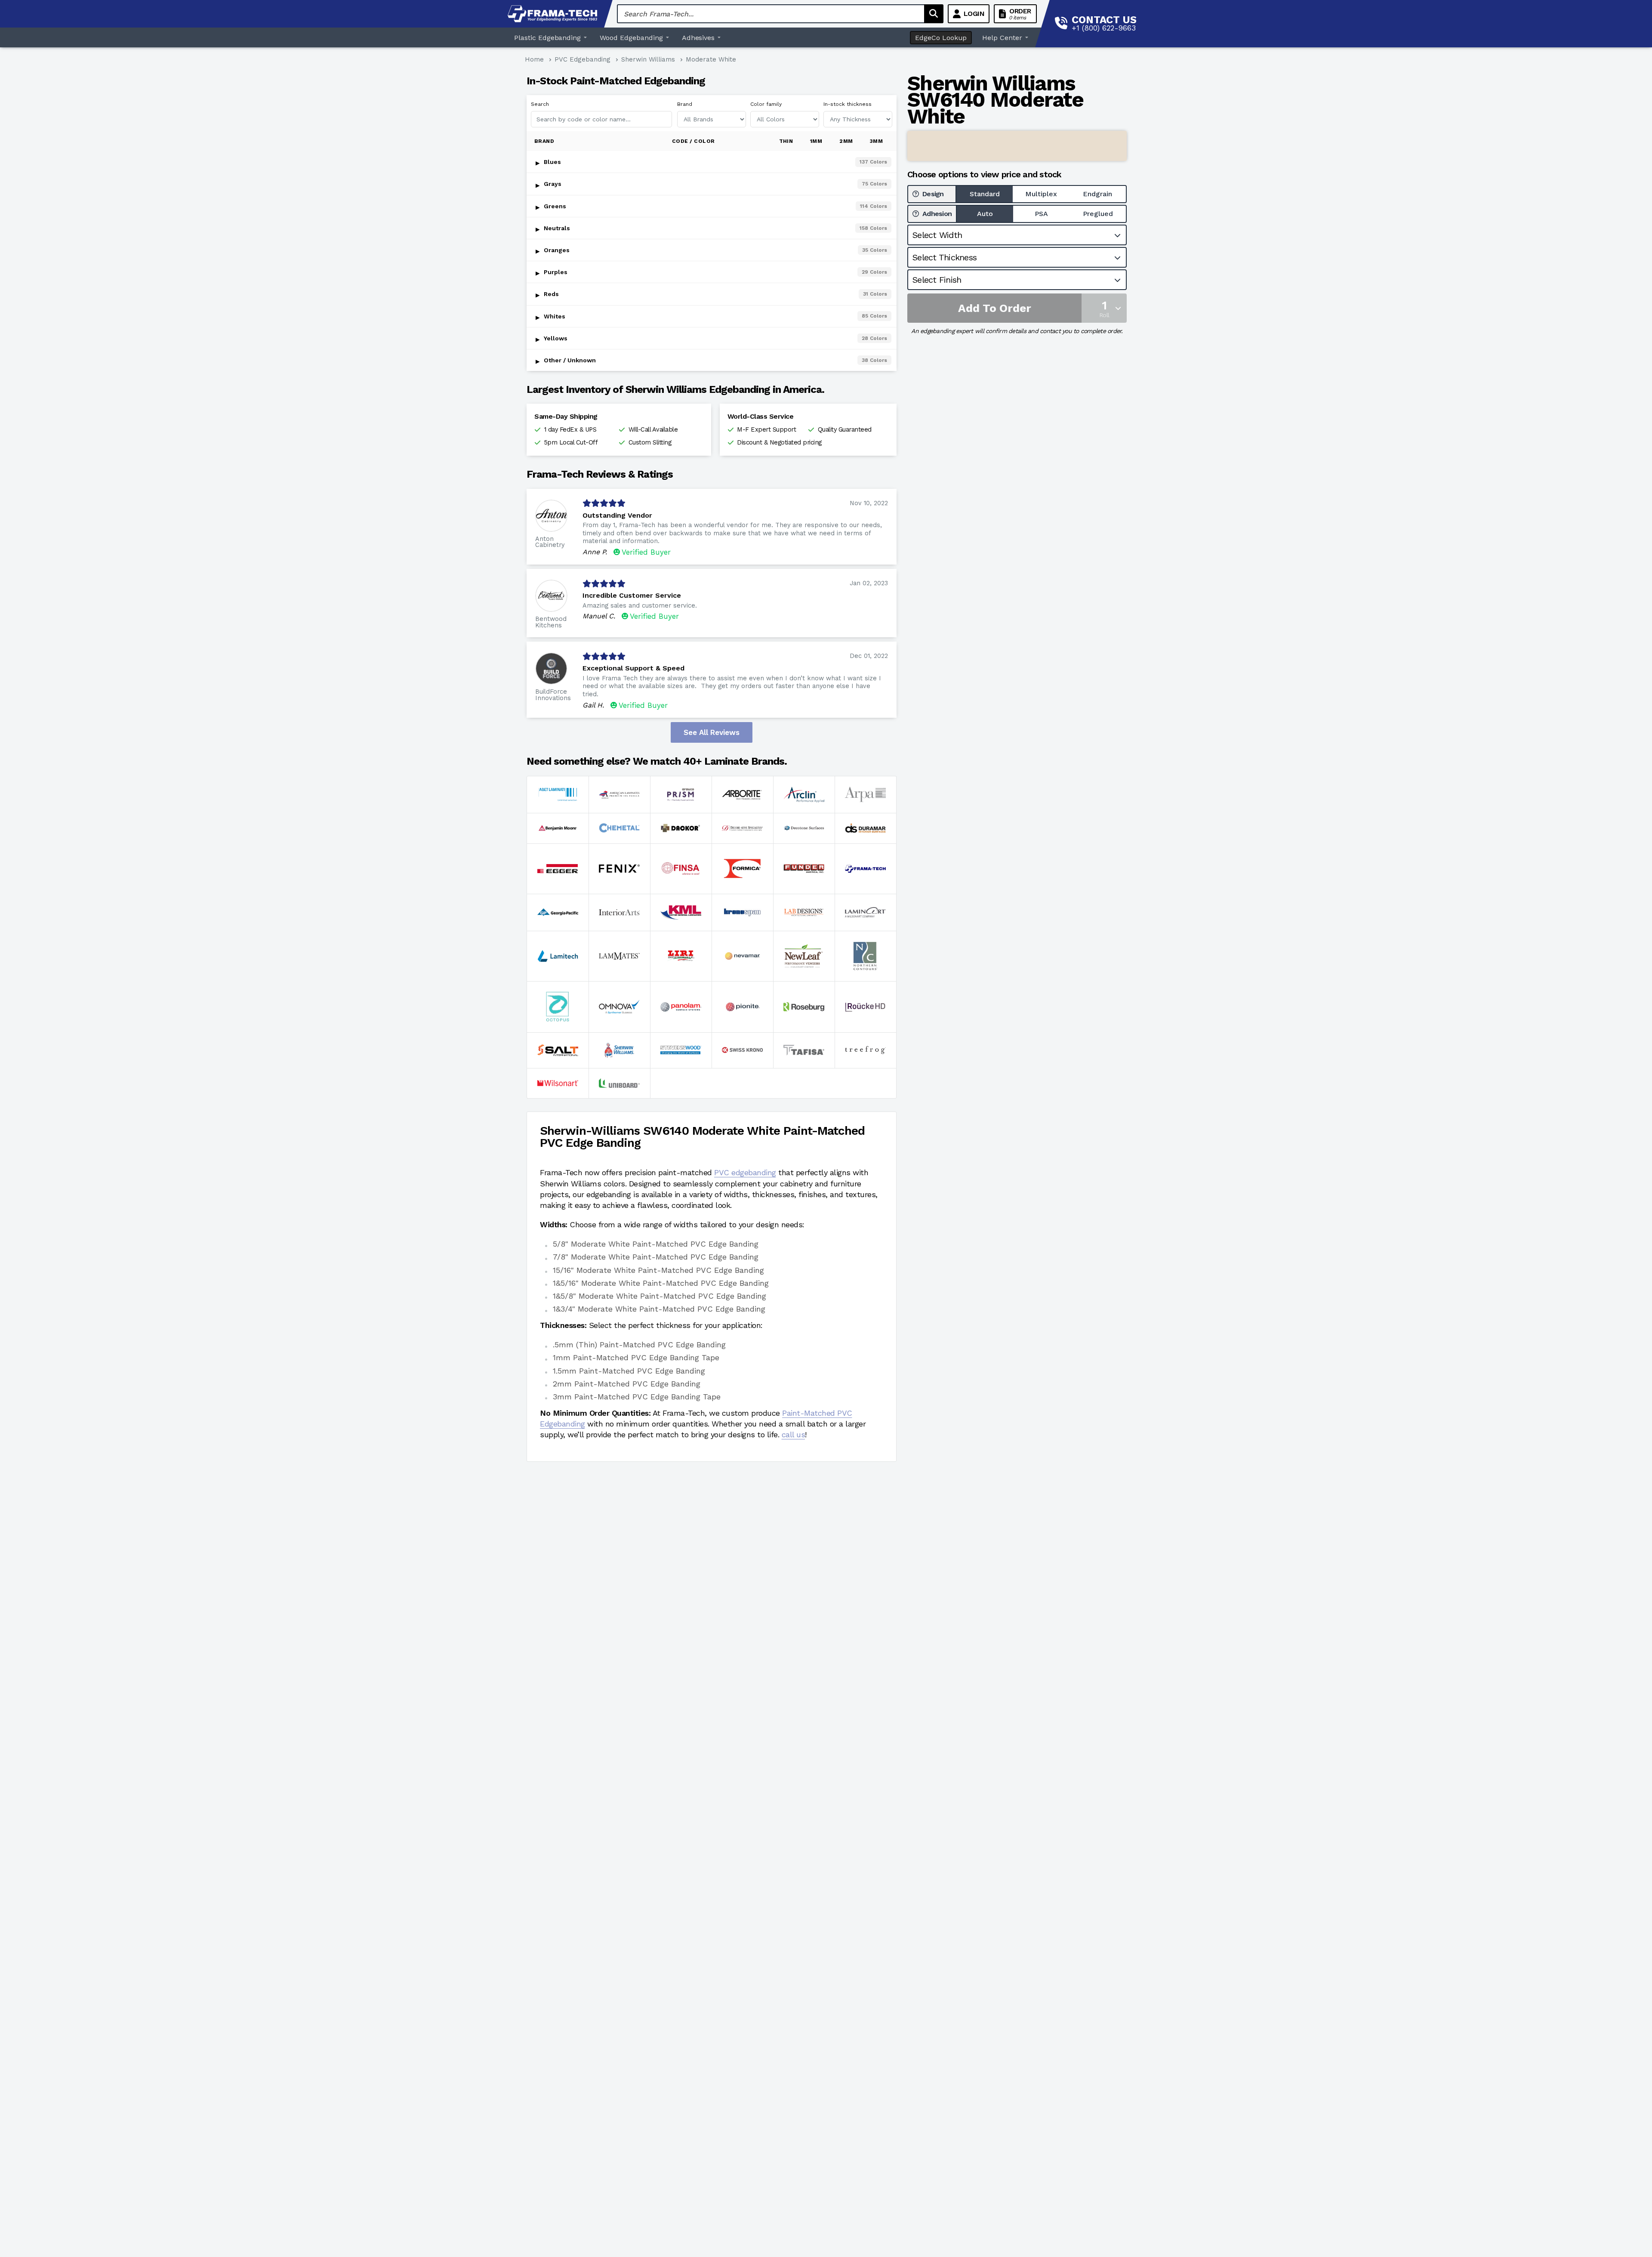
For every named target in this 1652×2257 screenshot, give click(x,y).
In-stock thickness (848, 104)
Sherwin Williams (648, 59)
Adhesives (698, 38)
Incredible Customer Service (632, 595)
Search (540, 104)
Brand (685, 104)
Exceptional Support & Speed (633, 668)
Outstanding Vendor (617, 515)
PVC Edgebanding (583, 59)
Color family (766, 104)
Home (534, 59)
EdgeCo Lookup (941, 38)
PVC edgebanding (745, 1172)
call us (794, 1434)
